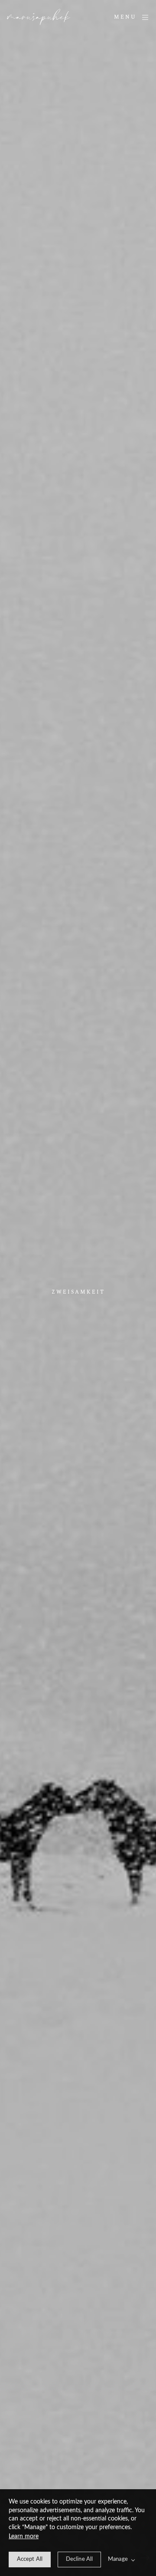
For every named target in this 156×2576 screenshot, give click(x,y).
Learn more (24, 2537)
